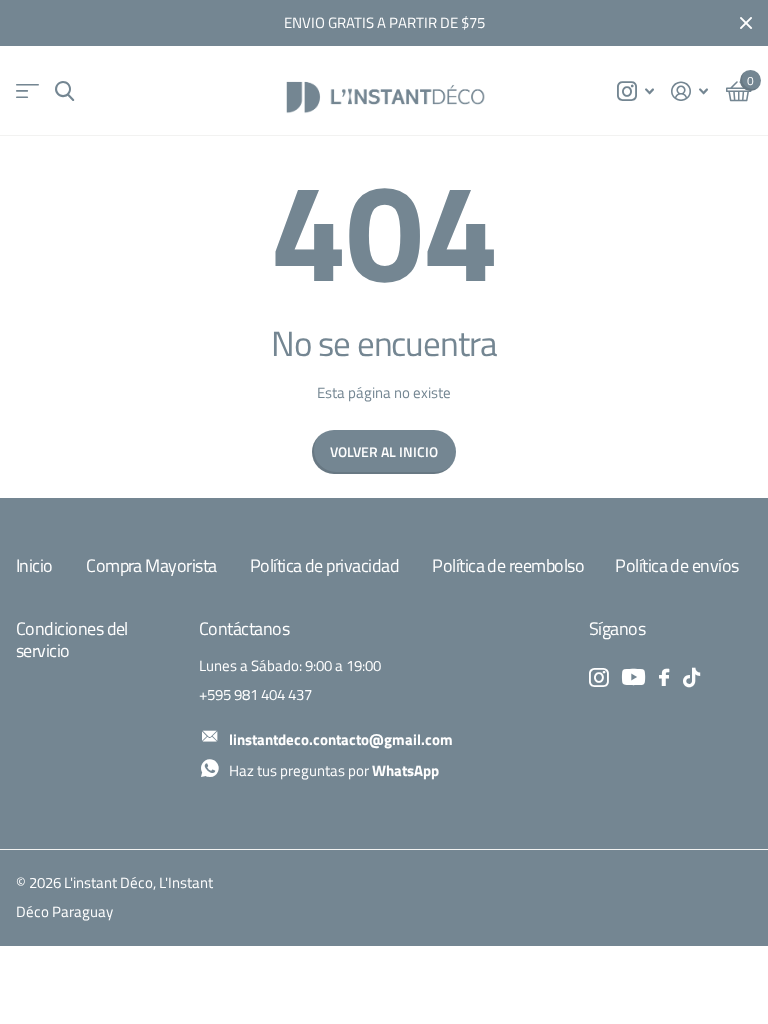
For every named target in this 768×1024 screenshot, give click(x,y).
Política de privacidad (324, 565)
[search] (64, 91)
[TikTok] (691, 677)
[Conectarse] (690, 91)
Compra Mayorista (151, 565)
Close (746, 23)
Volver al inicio (384, 451)
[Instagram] (598, 677)
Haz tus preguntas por (334, 770)
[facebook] (664, 677)
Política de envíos (676, 565)
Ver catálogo (27, 91)
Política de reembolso (508, 565)
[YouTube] (633, 677)
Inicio (34, 565)
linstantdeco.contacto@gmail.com (341, 739)
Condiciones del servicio (72, 639)
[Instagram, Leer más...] (635, 91)
